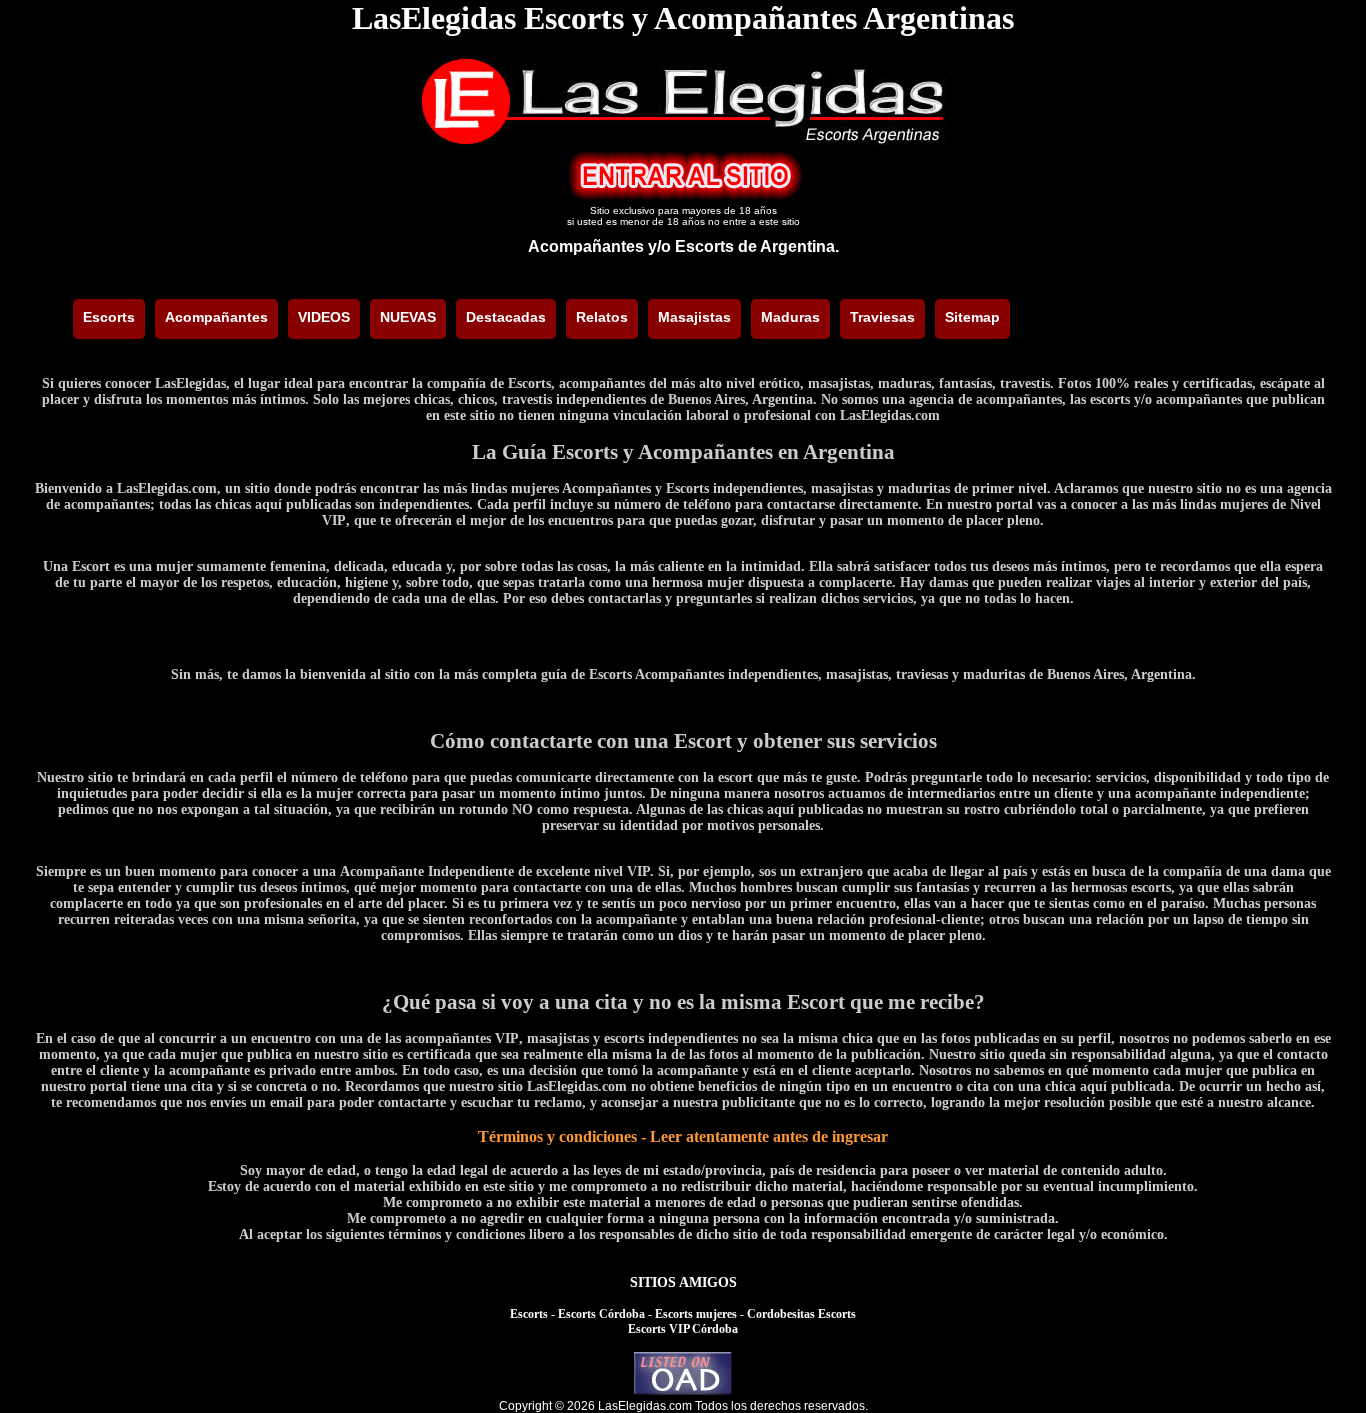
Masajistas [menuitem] (694, 317)
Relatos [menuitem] (602, 317)
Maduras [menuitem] (790, 317)
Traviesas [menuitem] (882, 317)
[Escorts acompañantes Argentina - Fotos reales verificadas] (683, 141)
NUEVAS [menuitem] (408, 317)
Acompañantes (586, 246)
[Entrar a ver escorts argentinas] (683, 195)
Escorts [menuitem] (109, 317)
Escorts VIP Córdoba (683, 1329)
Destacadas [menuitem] (506, 317)
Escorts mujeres (696, 1314)
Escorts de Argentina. (757, 246)
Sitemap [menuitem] (972, 317)
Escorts (529, 1314)
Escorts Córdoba (601, 1314)
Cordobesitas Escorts (801, 1314)
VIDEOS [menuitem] (324, 317)
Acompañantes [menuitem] (216, 317)
